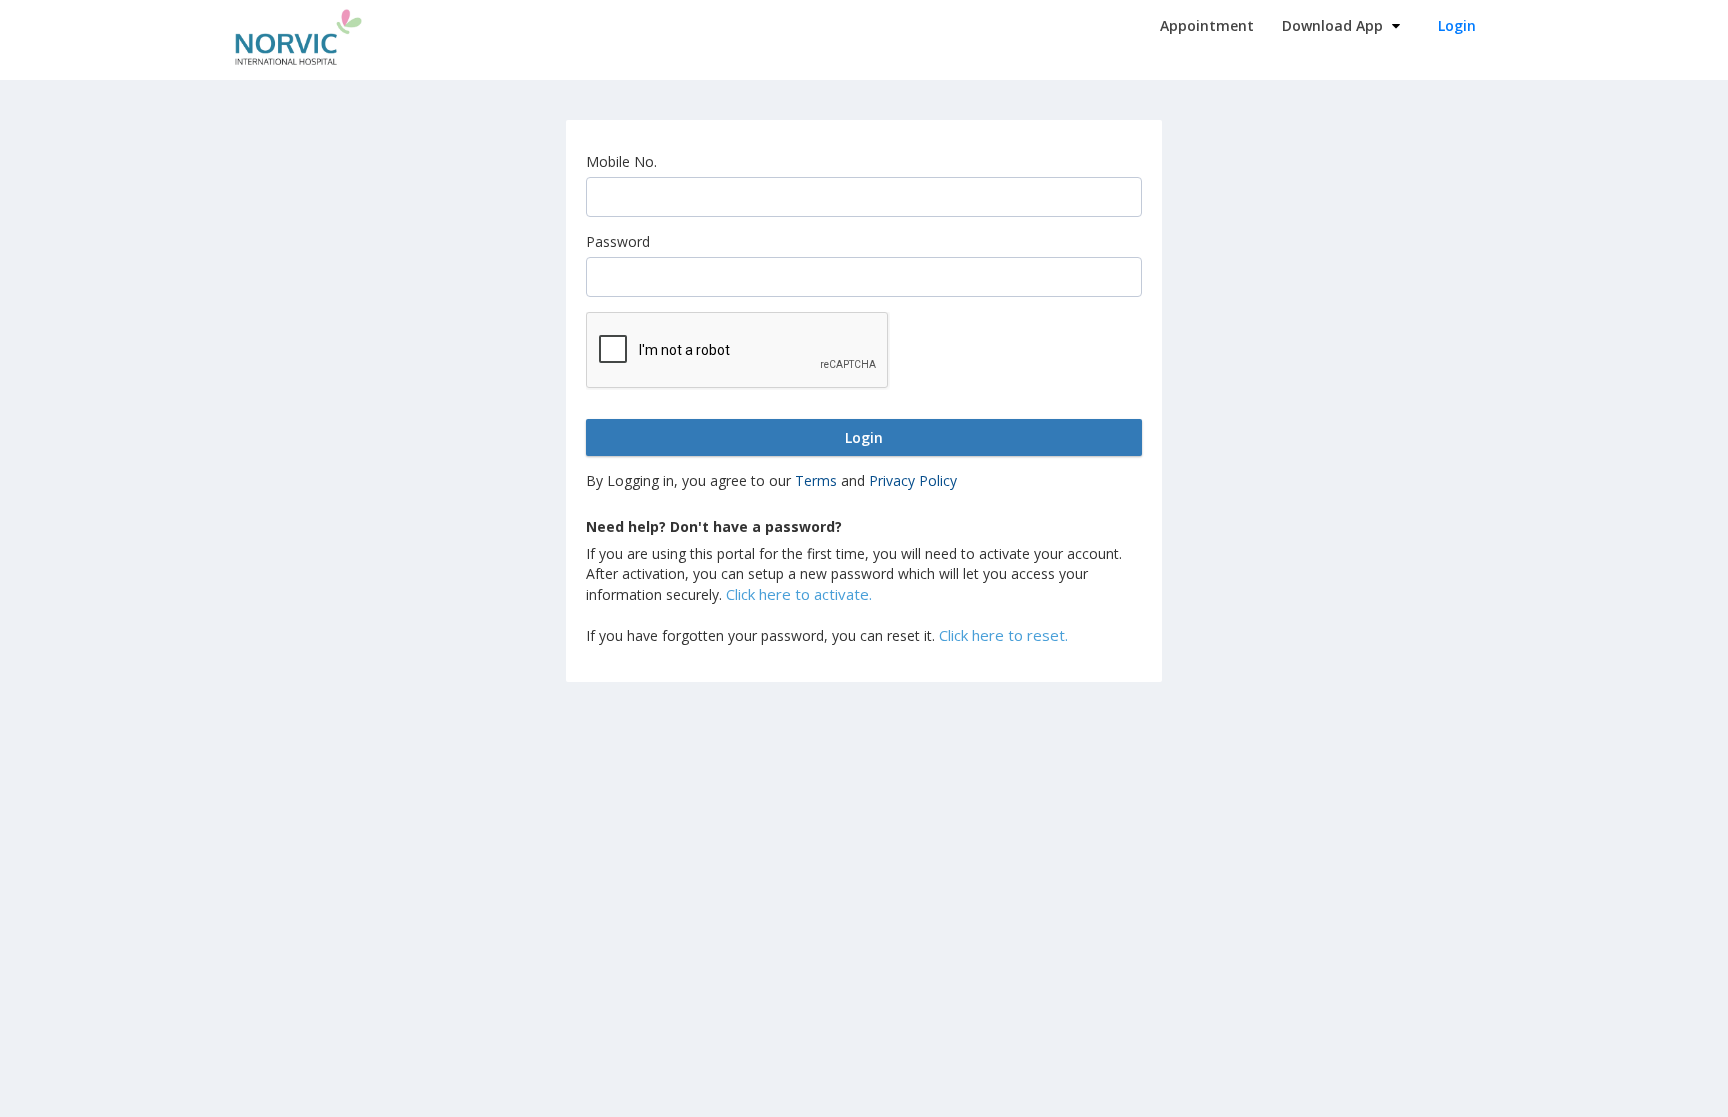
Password (618, 241)
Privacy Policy (913, 480)
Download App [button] (1334, 25)
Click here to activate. (799, 594)
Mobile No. (621, 161)
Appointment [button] (1207, 25)
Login (1457, 25)
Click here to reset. (1003, 635)
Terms (816, 480)
